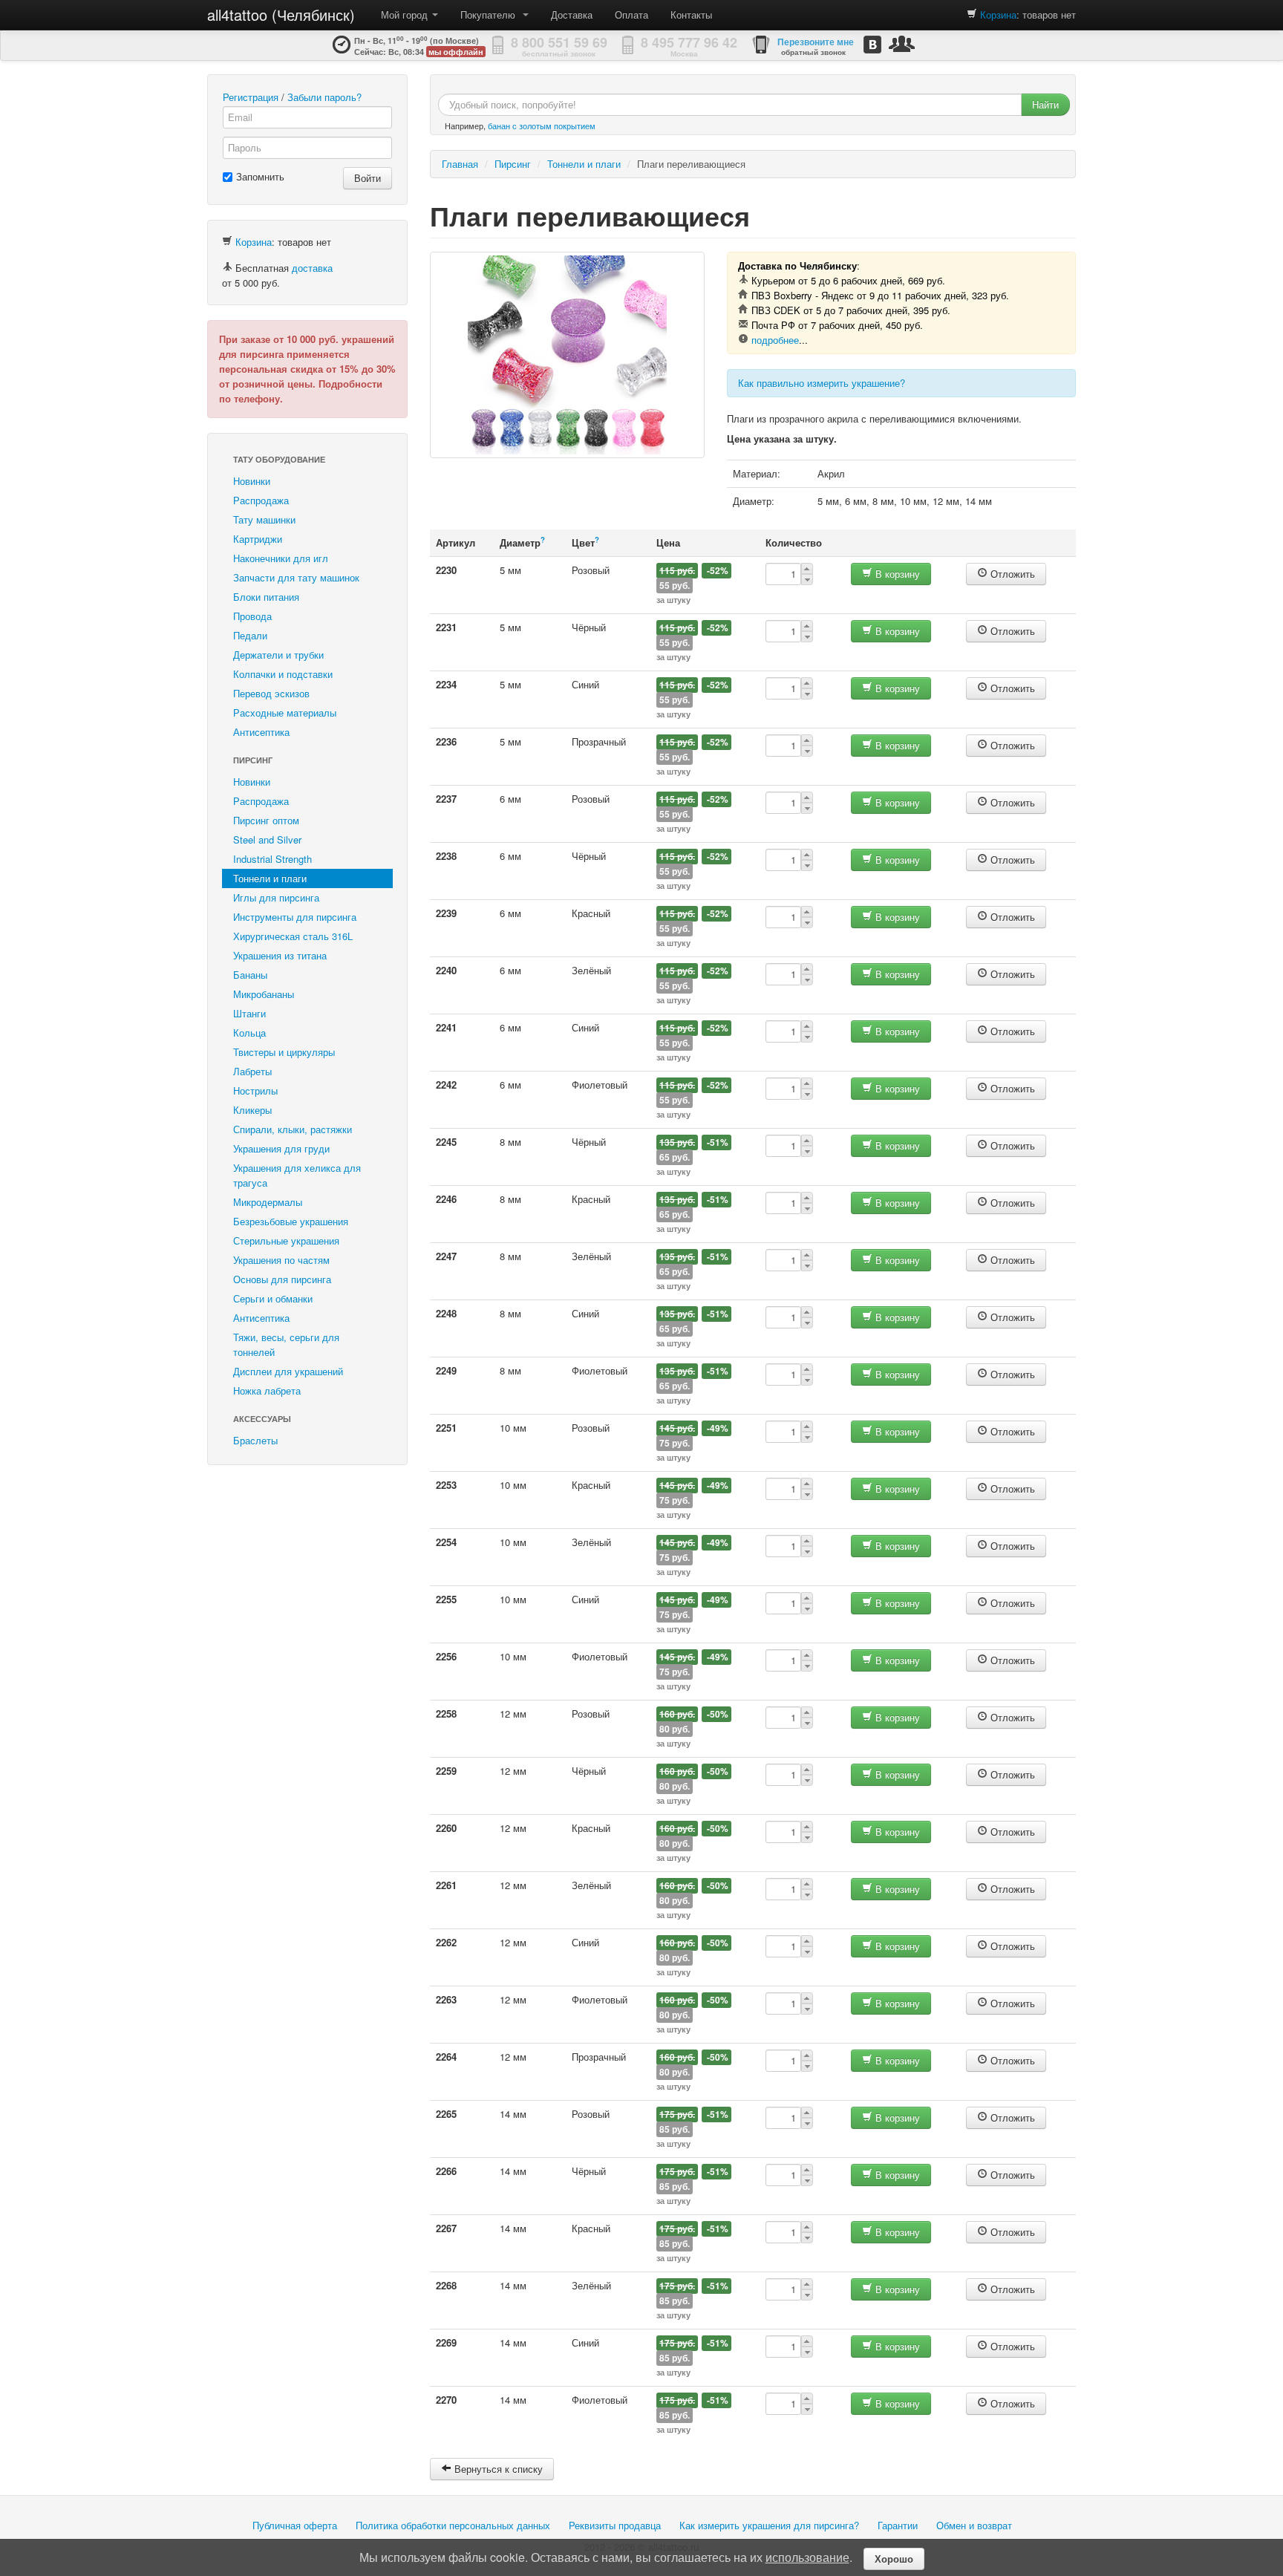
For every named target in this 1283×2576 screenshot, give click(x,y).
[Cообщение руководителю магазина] (902, 43)
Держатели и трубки (278, 655)
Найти (1045, 104)
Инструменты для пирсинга (295, 917)
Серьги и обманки (273, 1298)
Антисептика (261, 732)
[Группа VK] (872, 44)
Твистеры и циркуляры (284, 1052)
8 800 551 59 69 (559, 42)
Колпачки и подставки (283, 674)
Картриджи (258, 539)
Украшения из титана (280, 955)
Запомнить (260, 176)
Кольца (249, 1033)
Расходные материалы (285, 713)
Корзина (998, 14)
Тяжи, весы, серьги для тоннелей (286, 1344)
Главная (460, 164)
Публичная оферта (295, 2525)
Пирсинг (253, 760)
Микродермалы (268, 1202)
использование (807, 2557)
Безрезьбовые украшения (291, 1221)
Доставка (572, 14)
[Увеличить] (567, 355)
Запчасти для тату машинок (296, 577)
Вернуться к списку (497, 2469)
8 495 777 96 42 (689, 42)
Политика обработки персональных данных (453, 2525)
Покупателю (491, 14)
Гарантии (898, 2525)
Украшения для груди (281, 1148)
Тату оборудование (279, 459)
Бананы (250, 975)
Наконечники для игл (281, 558)
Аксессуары (262, 1419)
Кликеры (252, 1110)
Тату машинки (264, 519)
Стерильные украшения (286, 1240)
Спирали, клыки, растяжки (293, 1129)
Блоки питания (266, 597)
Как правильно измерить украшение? (822, 383)
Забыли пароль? (324, 97)
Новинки (252, 481)
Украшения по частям (281, 1260)
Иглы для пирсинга (276, 897)
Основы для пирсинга (282, 1279)
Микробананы (264, 994)
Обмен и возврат (974, 2525)
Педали (250, 635)
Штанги (249, 1013)
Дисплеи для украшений (288, 1371)
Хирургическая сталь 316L (293, 936)
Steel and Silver (267, 839)
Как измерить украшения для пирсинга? (769, 2525)
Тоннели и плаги (270, 878)
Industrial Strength (272, 859)
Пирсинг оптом (266, 820)
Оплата (631, 14)
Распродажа (261, 500)
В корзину (896, 574)
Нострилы (255, 1090)
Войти (368, 178)
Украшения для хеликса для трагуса (297, 1175)
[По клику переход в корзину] (972, 14)
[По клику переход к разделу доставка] (227, 268)
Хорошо (894, 2559)
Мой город (406, 14)
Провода (252, 616)
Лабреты (252, 1071)
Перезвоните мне (816, 42)
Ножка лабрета (267, 1390)
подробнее (775, 340)
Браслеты (255, 1440)
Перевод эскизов (271, 693)
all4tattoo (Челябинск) (281, 14)
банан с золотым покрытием (542, 125)
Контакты (691, 14)
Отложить (1011, 574)
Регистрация (251, 97)
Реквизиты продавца (615, 2525)
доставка (312, 268)
